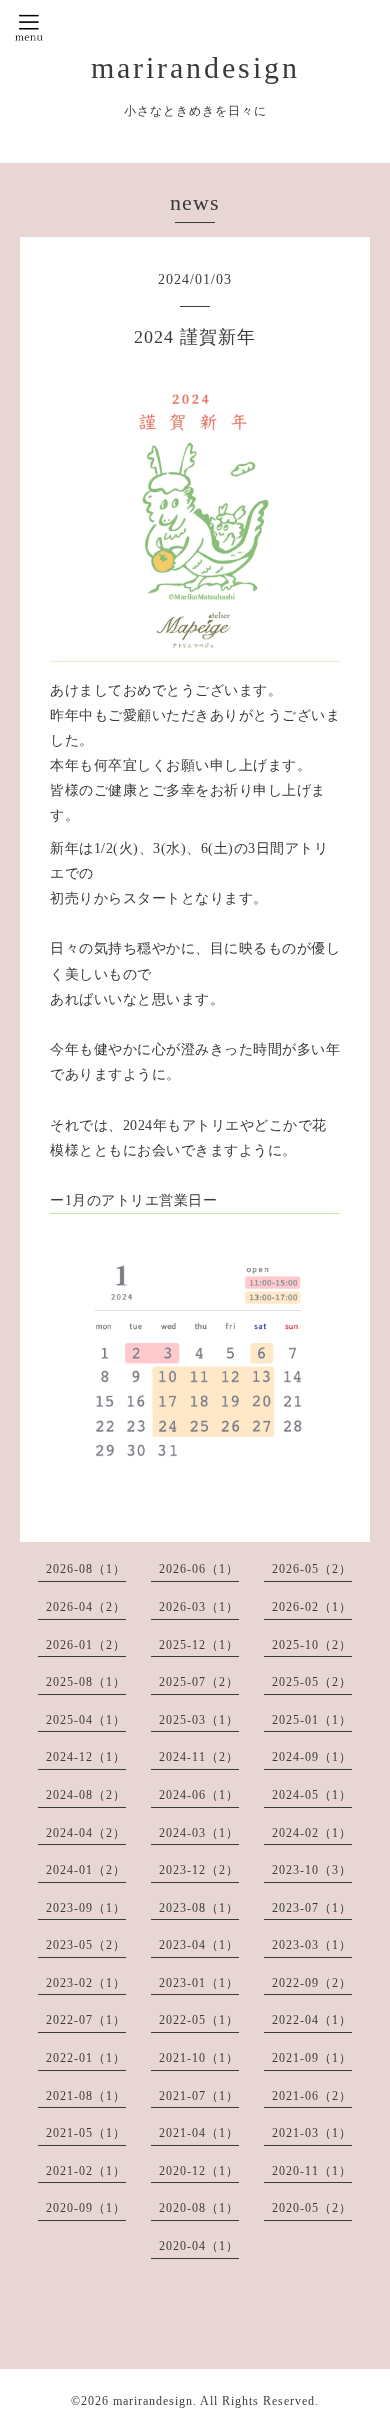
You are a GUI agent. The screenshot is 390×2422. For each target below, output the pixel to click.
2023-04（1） (199, 1945)
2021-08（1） (86, 2096)
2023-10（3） (312, 1870)
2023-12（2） (199, 1870)
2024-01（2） (86, 1870)
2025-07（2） (199, 1682)
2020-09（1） (86, 2208)
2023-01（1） (199, 1983)
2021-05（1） (86, 2133)
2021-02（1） (86, 2171)
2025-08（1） (86, 1682)
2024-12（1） (86, 1757)
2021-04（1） (199, 2133)
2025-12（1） (199, 1645)
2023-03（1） (312, 1945)
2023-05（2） (86, 1945)
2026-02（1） (312, 1607)
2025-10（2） (312, 1645)
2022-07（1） (86, 2020)
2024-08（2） (86, 1795)
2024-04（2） (86, 1833)
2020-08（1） (199, 2208)
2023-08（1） (199, 1908)
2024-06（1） (199, 1795)
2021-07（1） (199, 2096)
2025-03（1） (199, 1720)
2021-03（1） (312, 2133)
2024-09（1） (312, 1757)
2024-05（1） (312, 1795)
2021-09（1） (312, 2058)
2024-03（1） (199, 1833)
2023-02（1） (86, 1983)
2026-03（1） (199, 1607)
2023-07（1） (312, 1908)
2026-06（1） (199, 1569)
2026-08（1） (86, 1569)
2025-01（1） (312, 1720)
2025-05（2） (312, 1682)
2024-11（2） (199, 1757)
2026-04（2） (86, 1607)
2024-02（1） (312, 1833)
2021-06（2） (312, 2096)
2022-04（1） (312, 2020)
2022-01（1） (86, 2058)
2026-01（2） (86, 1645)
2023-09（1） (86, 1908)
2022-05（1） (199, 2020)
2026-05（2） (312, 1569)
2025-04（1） (86, 1720)
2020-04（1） (199, 2246)
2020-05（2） (312, 2208)
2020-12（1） (199, 2171)
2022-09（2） (312, 1983)
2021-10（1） (199, 2058)
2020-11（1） (312, 2171)
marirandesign (195, 67)
